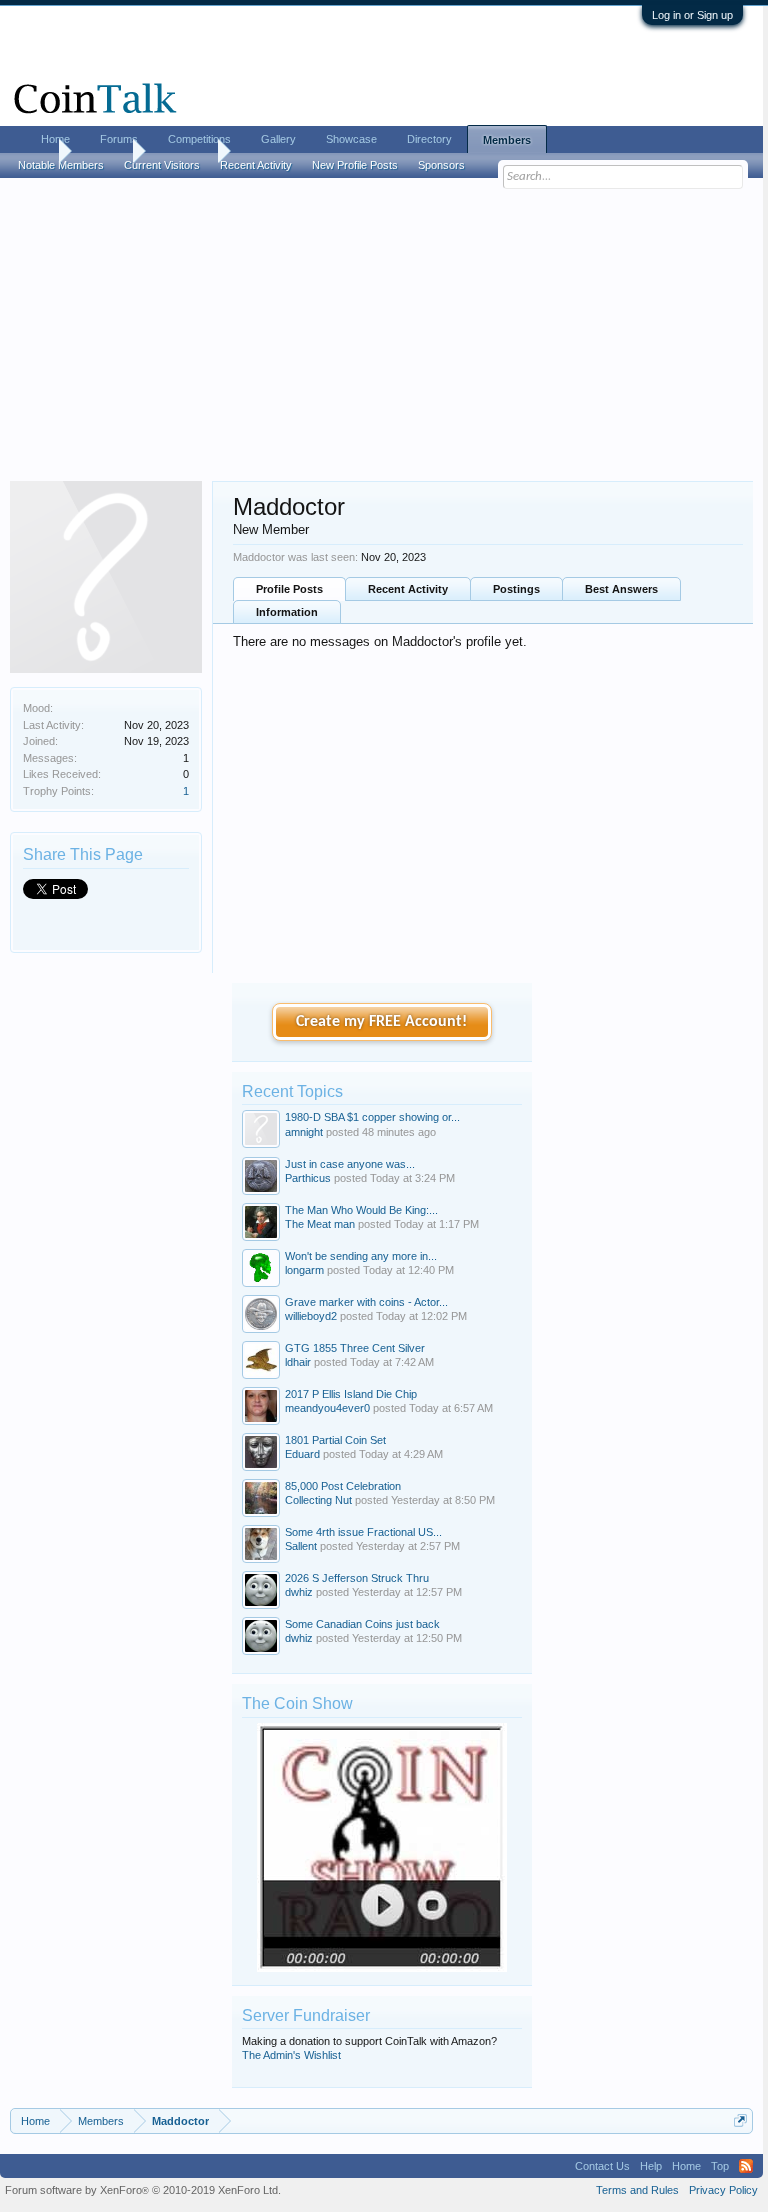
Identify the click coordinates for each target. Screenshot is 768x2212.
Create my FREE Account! (381, 1022)
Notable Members (61, 165)
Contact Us (602, 2166)
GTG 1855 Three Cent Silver (355, 1348)
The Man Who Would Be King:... (361, 1210)
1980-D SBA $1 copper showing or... (372, 1117)
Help (651, 2166)
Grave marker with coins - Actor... (366, 1302)
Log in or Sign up (692, 15)
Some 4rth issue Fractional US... (363, 1532)
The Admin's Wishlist (291, 2055)
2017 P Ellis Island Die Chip (351, 1394)
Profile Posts (289, 589)
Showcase (351, 139)
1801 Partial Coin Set (335, 1440)
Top (720, 2166)
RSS (746, 2166)
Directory (429, 139)
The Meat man (320, 1224)
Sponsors (441, 165)
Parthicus (308, 1178)
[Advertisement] (381, 331)
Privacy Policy (723, 2190)
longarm (304, 1270)
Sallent (301, 1546)
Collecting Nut (318, 1500)
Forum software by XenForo (143, 2190)
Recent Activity (408, 589)
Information (287, 612)
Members (507, 140)
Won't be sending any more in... (361, 1256)
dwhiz (299, 1592)
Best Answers (621, 589)
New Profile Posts (355, 165)
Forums (119, 139)
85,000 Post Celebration (343, 1486)
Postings (516, 589)
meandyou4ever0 (327, 1408)
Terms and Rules (637, 2190)
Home (55, 139)
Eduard (302, 1454)
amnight (304, 1132)
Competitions (199, 139)
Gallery (278, 139)
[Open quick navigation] (740, 2120)
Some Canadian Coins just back (362, 1624)
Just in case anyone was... (350, 1164)
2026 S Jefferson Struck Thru (357, 1578)
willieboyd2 (311, 1316)
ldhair (298, 1362)
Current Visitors (162, 165)
